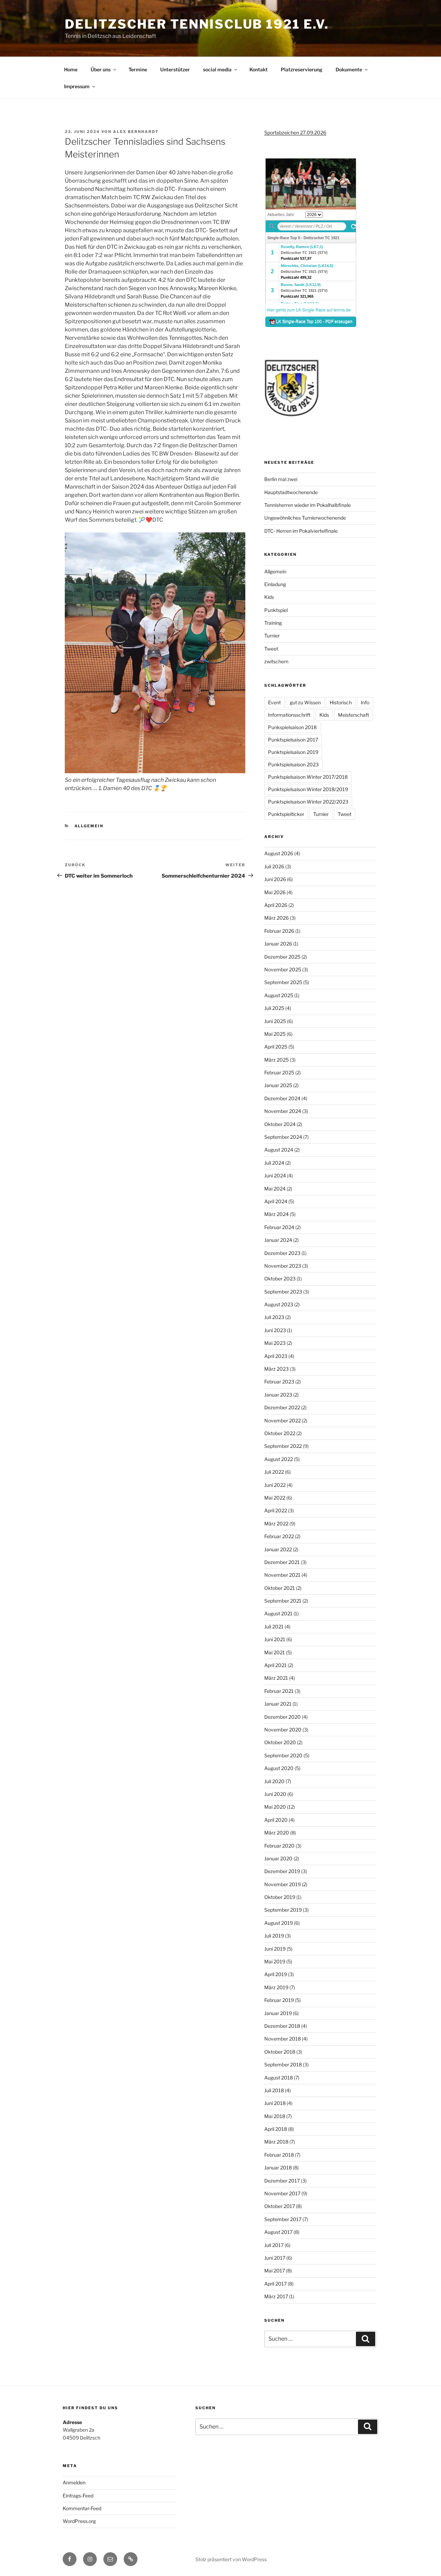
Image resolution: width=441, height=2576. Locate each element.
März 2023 (276, 1369)
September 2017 (283, 2219)
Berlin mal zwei (281, 479)
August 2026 (279, 853)
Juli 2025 (274, 1008)
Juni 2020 (275, 1794)
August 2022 (279, 1459)
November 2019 (283, 1884)
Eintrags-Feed (78, 2496)
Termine (138, 69)
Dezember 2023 (282, 1253)
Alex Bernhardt (136, 132)
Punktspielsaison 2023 (293, 764)
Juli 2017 (274, 2245)
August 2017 (278, 2232)
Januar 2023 (278, 1395)
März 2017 (276, 2296)
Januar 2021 (278, 1704)
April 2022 (276, 1510)
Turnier (272, 636)
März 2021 (276, 1678)
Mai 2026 (275, 892)
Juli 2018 (274, 2090)
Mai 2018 (275, 2116)
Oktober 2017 (280, 2206)
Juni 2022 (275, 1485)
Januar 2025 (278, 1085)
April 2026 (276, 905)
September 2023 (283, 1292)
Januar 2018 (278, 2168)
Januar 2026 (278, 944)
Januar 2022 (278, 1549)
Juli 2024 (274, 1163)
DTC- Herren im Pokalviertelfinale (301, 531)
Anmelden (74, 2482)
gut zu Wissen (305, 702)
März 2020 (277, 1833)
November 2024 (283, 1111)
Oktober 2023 (280, 1279)
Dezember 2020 (283, 1717)
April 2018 (276, 2129)
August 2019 (279, 1923)
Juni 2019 (275, 1949)
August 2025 (279, 995)
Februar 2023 (279, 1382)
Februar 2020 (279, 1846)
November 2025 (283, 969)
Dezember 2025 (282, 957)
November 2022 (283, 1420)
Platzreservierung (302, 69)
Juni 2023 (275, 1330)
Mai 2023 (275, 1343)
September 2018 (283, 2064)
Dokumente (349, 69)
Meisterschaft (353, 715)
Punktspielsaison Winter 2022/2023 (308, 802)
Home (71, 69)
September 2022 (283, 1446)
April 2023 (276, 1356)
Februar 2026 (279, 931)
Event (274, 702)
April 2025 (276, 1047)
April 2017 (275, 2284)
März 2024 (276, 1214)
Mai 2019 (275, 1961)
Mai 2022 (275, 1498)
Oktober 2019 (280, 1897)
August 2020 (279, 1768)
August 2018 (279, 2078)
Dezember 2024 (282, 1098)
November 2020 (283, 1730)
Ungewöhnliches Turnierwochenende (305, 518)
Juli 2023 (274, 1317)
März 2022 (276, 1524)
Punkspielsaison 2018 (292, 727)
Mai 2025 (275, 1034)
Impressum (77, 86)
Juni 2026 (275, 879)
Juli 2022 (274, 1472)
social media (217, 69)
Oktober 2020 (280, 1742)
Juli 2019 (274, 1936)
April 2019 (276, 1974)
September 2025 (283, 982)
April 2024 (276, 1201)
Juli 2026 (274, 866)
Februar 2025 (279, 1072)
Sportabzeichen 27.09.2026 (295, 132)
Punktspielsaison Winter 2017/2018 (308, 777)
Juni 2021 (275, 1639)
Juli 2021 (274, 1627)
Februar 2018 (279, 2155)
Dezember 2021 (282, 1562)
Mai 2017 (275, 2271)
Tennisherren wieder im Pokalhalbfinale (307, 505)
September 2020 (283, 1755)
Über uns (101, 69)
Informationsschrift (289, 715)
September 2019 (283, 1910)
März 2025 (276, 1060)
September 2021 (283, 1601)
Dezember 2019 (282, 1871)
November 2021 (282, 1575)
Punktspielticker (286, 814)
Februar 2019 (279, 2000)
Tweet (271, 649)
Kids (269, 597)
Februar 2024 (279, 1227)
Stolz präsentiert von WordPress (231, 2559)
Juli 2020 (274, 1781)
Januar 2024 (278, 1240)
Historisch (341, 702)
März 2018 (276, 2142)
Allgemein (89, 826)
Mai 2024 (275, 1189)
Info (365, 702)
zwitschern (276, 661)
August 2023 (279, 1304)
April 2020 (276, 1820)
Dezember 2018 (282, 2026)
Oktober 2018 (280, 2052)
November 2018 (283, 2039)
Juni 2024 (275, 1175)
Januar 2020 (278, 1858)
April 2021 (275, 1665)
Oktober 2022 (280, 1433)
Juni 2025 (275, 1021)
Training (273, 623)
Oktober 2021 (280, 1588)
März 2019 (276, 1987)
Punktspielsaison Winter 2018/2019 (308, 789)
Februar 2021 (279, 1691)
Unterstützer (175, 69)
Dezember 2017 (282, 2181)
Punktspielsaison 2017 (293, 740)
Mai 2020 (275, 1807)
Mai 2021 (275, 1652)
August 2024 (279, 1150)
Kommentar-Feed (82, 2508)
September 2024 (283, 1137)
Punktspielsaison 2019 (293, 752)
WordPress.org (79, 2521)
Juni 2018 (275, 2103)
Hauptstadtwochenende (291, 492)
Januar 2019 (278, 2013)
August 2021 (278, 1613)
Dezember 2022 (282, 1407)
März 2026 (276, 918)
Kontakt (259, 69)
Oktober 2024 (280, 1124)
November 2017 (282, 2193)
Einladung (275, 584)
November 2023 (283, 1266)
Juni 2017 (275, 2258)
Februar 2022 (279, 1536)
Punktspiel (276, 610)
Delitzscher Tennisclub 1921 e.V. (197, 24)
